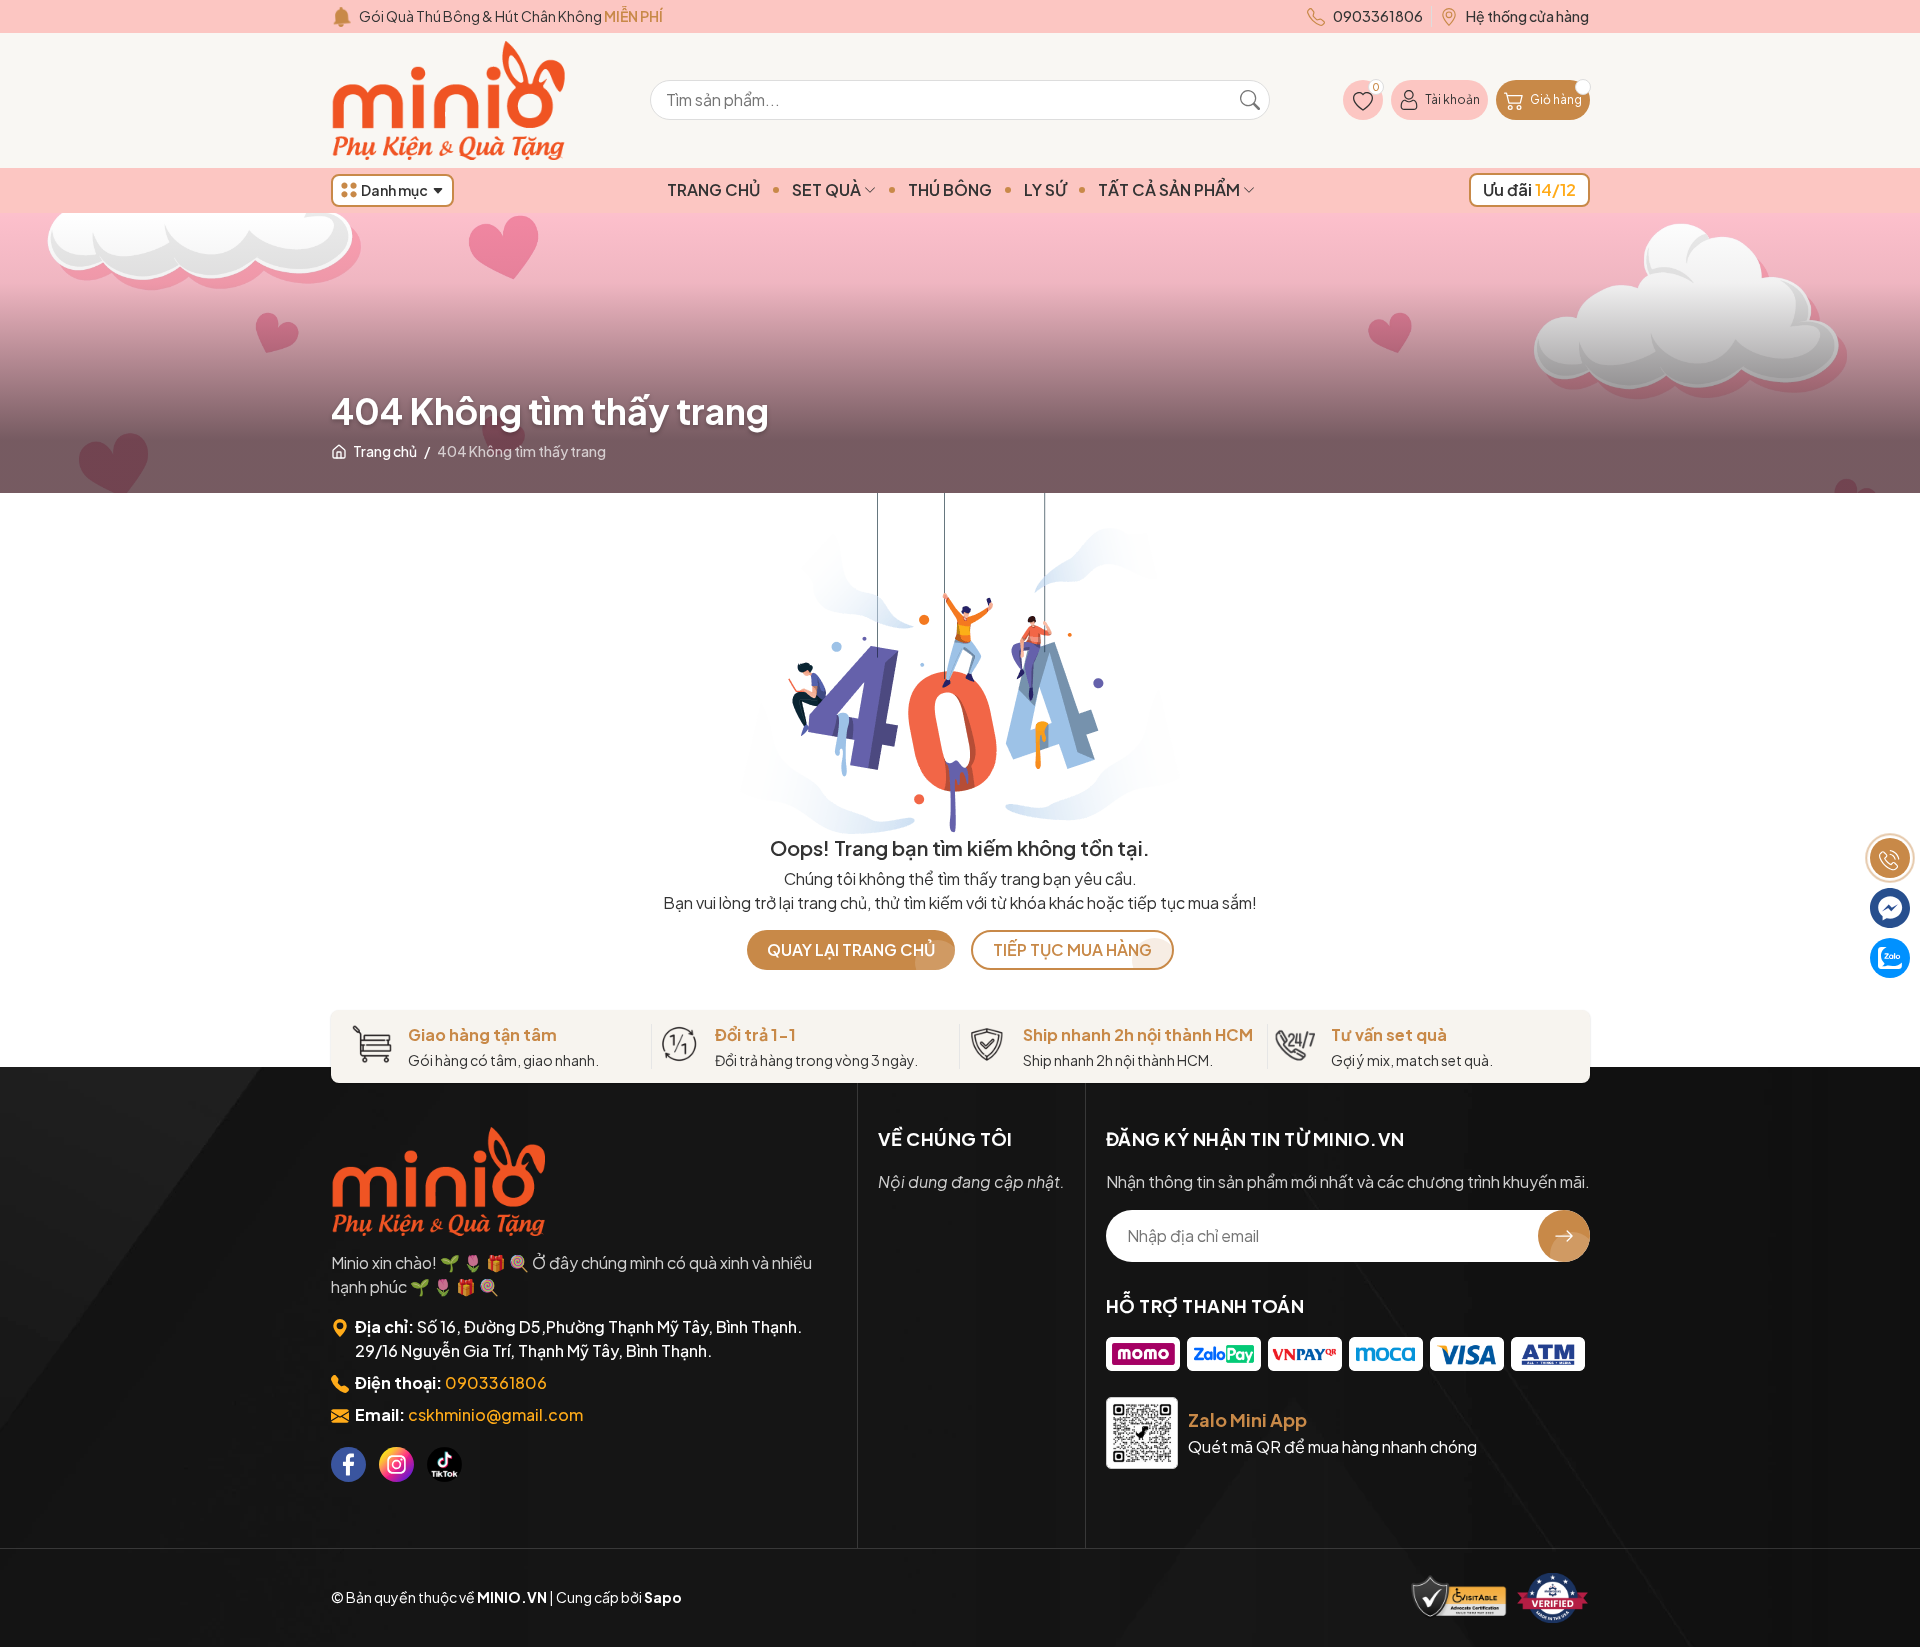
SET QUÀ (828, 189)
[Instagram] (396, 1464)
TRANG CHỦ (713, 189)
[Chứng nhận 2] (1553, 1598)
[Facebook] (348, 1464)
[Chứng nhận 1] (1459, 1598)
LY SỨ (1045, 189)
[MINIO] (441, 1181)
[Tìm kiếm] (1250, 100)
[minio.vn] (451, 100)
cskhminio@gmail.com (495, 1414)
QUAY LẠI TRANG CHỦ (851, 949)
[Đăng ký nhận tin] (1564, 1236)
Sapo (663, 1597)
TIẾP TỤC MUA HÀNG (1072, 949)
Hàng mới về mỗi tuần (507, 16)
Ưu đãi (1529, 189)
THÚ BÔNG (950, 189)
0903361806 (496, 1382)
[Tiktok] (444, 1464)
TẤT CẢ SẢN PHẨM (1170, 189)
